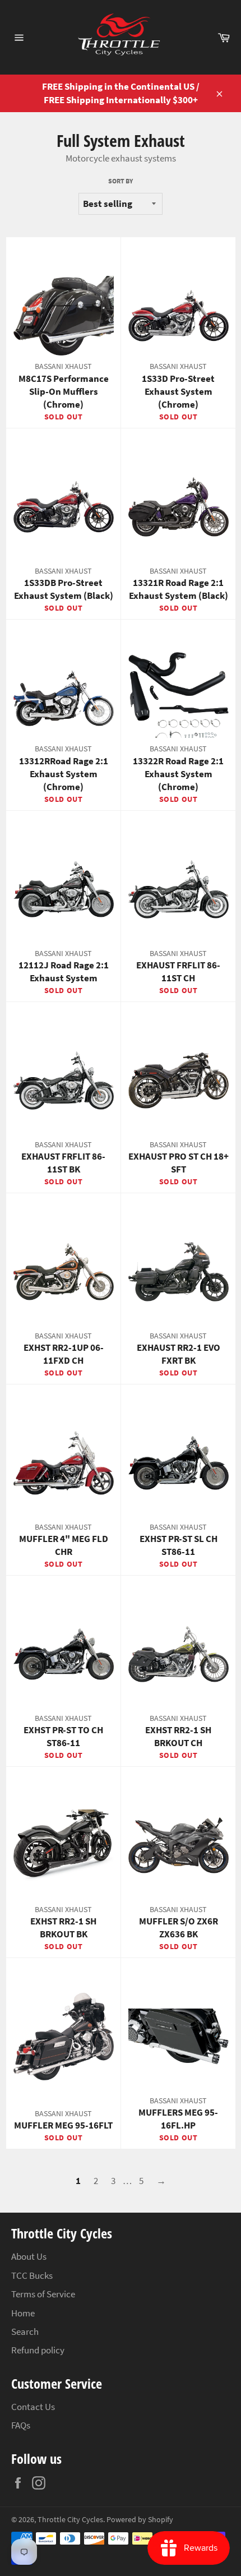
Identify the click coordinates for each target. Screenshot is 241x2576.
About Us (29, 2256)
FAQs (21, 2425)
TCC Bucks (32, 2275)
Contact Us (33, 2407)
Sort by (121, 181)
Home (23, 2313)
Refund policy (38, 2350)
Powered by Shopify (140, 2520)
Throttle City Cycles (70, 2520)
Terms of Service (43, 2294)
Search (25, 2332)
